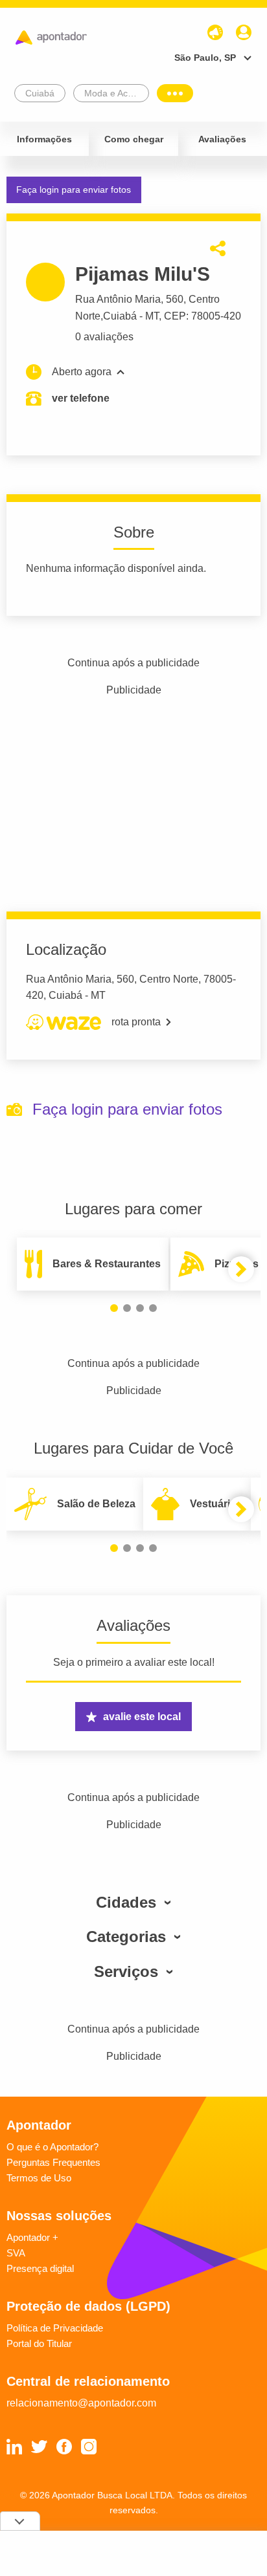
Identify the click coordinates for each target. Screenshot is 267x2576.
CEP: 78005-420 (203, 316)
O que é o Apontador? (52, 2147)
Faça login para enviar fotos (74, 190)
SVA (16, 2253)
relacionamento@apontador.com (81, 2403)
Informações (44, 139)
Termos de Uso (39, 2178)
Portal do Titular (39, 2343)
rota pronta (136, 1022)
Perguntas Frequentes (53, 2162)
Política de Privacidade (55, 2328)
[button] (114, 1308)
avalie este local (142, 1717)
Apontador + (32, 2237)
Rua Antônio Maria (118, 299)
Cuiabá (120, 316)
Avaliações (222, 139)
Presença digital (40, 2268)
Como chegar (134, 139)
